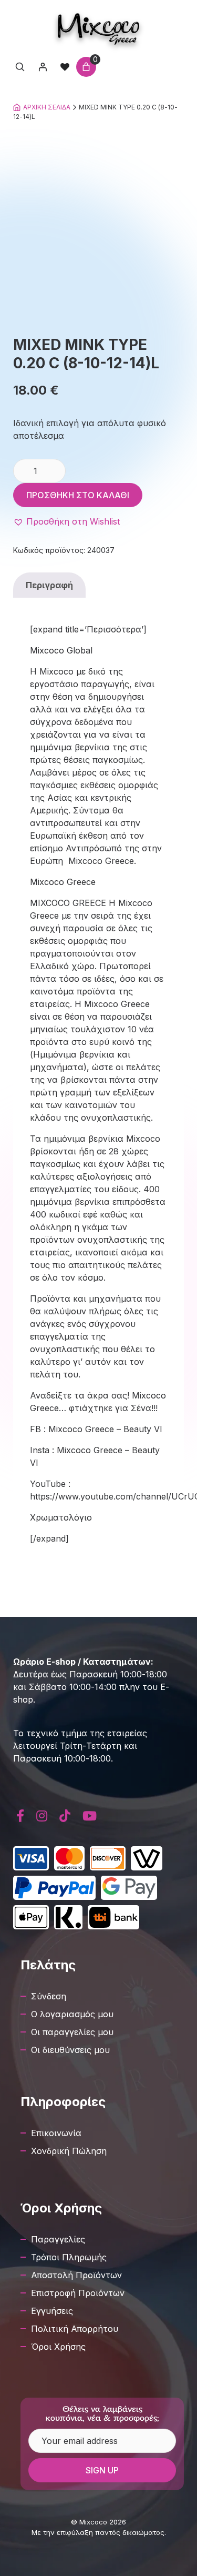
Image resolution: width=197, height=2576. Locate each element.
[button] (66, 521)
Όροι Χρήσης (58, 2347)
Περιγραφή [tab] (49, 585)
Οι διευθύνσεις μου (70, 2050)
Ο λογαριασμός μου (72, 2014)
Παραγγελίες (58, 2239)
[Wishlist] (65, 67)
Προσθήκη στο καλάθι (78, 495)
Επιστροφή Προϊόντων (78, 2293)
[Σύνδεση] (43, 67)
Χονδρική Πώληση (69, 2151)
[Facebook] (20, 1816)
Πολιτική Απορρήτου (75, 2329)
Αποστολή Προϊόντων (76, 2275)
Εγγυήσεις (52, 2311)
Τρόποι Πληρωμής (69, 2257)
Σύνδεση (49, 1996)
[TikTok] (65, 1816)
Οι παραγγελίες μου (72, 2032)
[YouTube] (89, 1816)
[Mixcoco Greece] (98, 29)
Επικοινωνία (56, 2133)
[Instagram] (42, 1816)
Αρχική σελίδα (47, 107)
